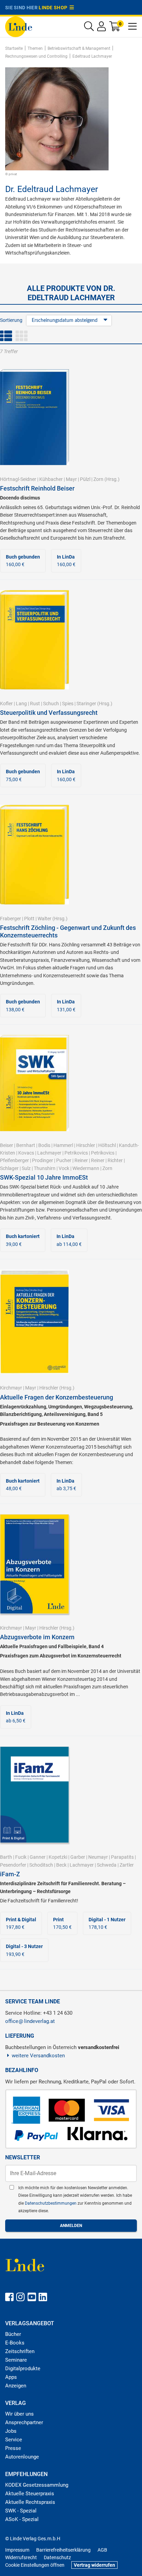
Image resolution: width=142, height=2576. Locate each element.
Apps (11, 2377)
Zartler (127, 1865)
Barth (6, 1857)
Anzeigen (16, 2386)
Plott (29, 919)
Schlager (9, 1168)
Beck (61, 1865)
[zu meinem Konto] (102, 28)
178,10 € (107, 1923)
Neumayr (98, 1857)
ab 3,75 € (66, 1485)
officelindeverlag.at (30, 2021)
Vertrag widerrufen (94, 2565)
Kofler (6, 704)
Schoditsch (41, 1865)
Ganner (38, 1857)
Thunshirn (45, 1168)
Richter (115, 1160)
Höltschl (107, 1145)
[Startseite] (19, 26)
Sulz (26, 1168)
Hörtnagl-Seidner (18, 479)
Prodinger (43, 1160)
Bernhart (26, 1145)
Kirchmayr (11, 1388)
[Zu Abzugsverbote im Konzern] (34, 1563)
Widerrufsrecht (21, 2557)
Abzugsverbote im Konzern (37, 1637)
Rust (35, 704)
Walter (44, 919)
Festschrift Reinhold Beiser (37, 488)
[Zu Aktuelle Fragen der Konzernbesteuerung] (34, 1321)
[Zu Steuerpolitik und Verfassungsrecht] (34, 639)
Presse (13, 2448)
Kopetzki (58, 1857)
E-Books (15, 2343)
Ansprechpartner (24, 2422)
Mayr (71, 479)
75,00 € (23, 775)
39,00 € (23, 1240)
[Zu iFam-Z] (34, 1794)
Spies (68, 704)
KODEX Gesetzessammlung (37, 2485)
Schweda (107, 1865)
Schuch (51, 704)
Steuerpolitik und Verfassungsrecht (49, 713)
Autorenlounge (22, 2457)
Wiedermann (86, 1168)
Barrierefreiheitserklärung (63, 2550)
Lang (21, 704)
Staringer (86, 704)
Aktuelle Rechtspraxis (30, 2502)
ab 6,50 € (16, 1717)
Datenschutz (57, 2557)
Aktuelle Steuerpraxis (30, 2494)
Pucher (64, 1160)
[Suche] (89, 28)
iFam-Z (10, 1874)
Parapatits (122, 1857)
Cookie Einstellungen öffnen (35, 2565)
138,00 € (23, 1005)
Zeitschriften (20, 2351)
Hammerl (63, 1145)
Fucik (21, 1857)
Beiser (7, 1145)
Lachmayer (49, 1153)
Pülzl (85, 479)
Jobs (11, 2431)
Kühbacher (51, 479)
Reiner (81, 1160)
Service (14, 2440)
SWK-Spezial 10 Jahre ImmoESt (44, 1177)
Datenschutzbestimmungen (51, 2203)
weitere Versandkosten (38, 2056)
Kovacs (26, 1153)
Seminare (16, 2360)
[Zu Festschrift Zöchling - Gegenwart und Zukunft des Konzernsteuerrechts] (34, 854)
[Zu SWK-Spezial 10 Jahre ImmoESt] (34, 1083)
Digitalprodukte (23, 2369)
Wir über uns (19, 2414)
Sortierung (11, 320)
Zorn (98, 479)
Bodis (44, 1145)
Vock (64, 1168)
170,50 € (62, 1923)
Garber (78, 1857)
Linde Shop (54, 8)
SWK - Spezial (21, 2511)
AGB (102, 2550)
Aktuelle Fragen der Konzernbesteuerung (57, 1397)
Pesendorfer (13, 1865)
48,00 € (23, 1485)
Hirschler (86, 1145)
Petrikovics (76, 1153)
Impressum (17, 2550)
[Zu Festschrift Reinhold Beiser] (34, 417)
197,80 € (21, 1923)
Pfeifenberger (14, 1160)
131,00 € (66, 1005)
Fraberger (11, 919)
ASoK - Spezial (22, 2519)
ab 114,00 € (69, 1240)
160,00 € (23, 561)
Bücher (13, 2334)
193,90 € (24, 1950)
